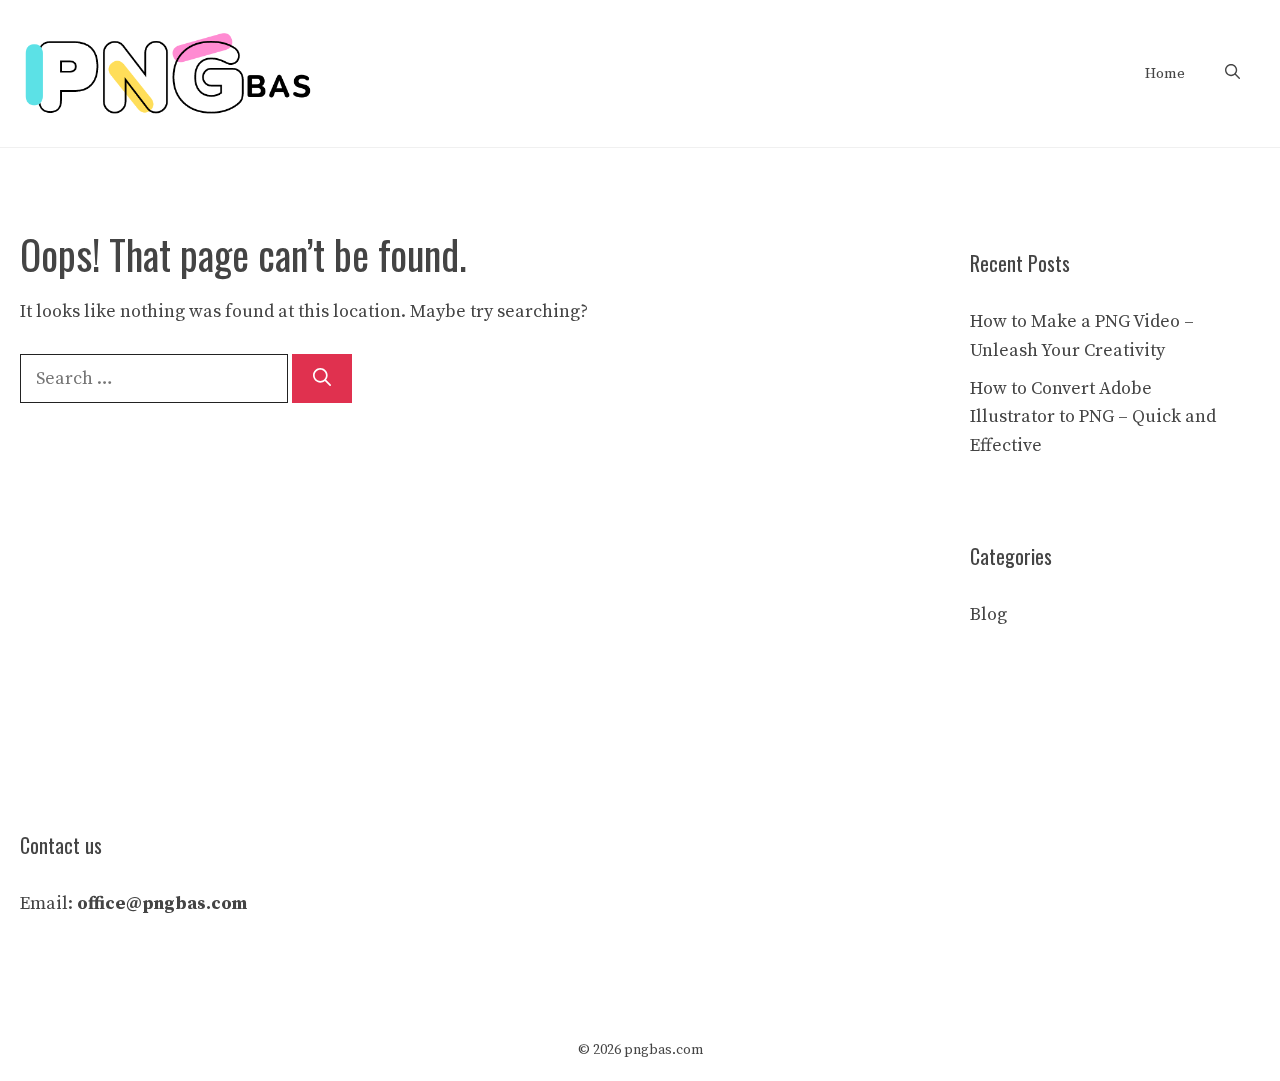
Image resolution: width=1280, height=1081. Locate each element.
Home (1165, 73)
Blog (988, 614)
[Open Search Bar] (1232, 74)
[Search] (322, 378)
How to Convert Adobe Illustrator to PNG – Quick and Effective (1093, 417)
